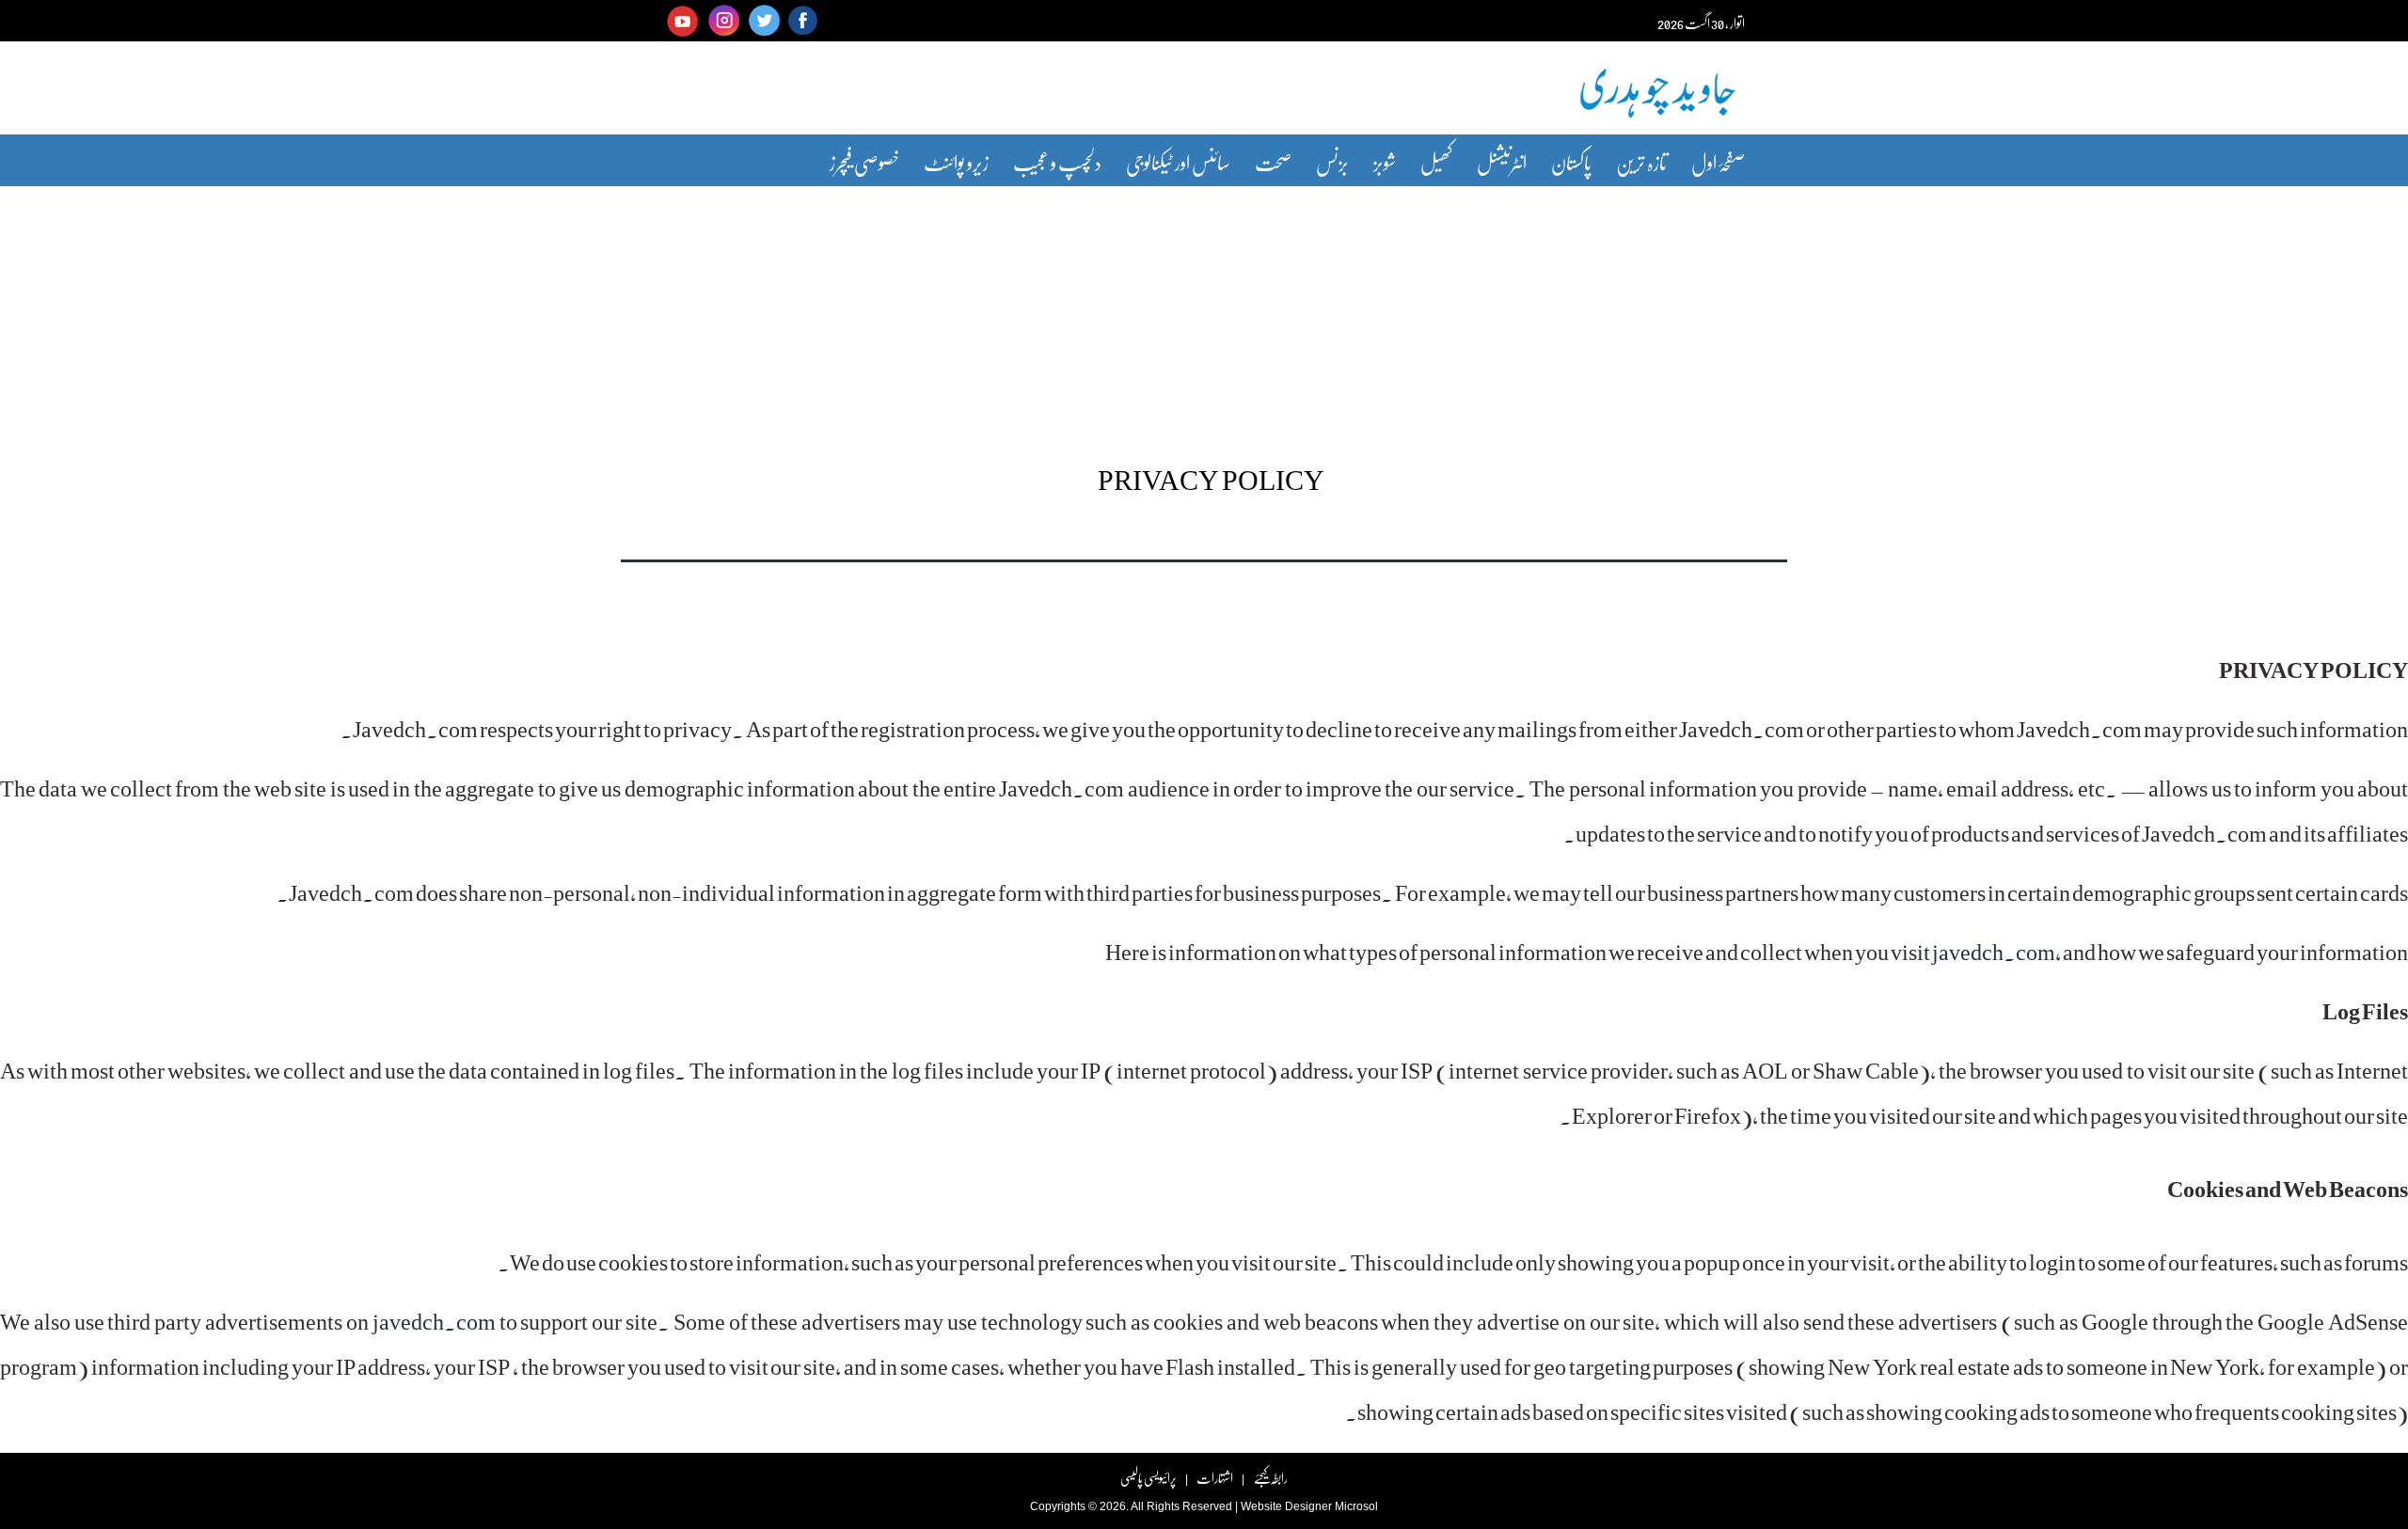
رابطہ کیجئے (1270, 1478)
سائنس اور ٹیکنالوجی (1178, 162)
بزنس (1332, 162)
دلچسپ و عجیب (1057, 162)
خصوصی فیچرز (864, 162)
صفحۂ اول (1718, 162)
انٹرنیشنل (1502, 162)
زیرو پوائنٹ (956, 162)
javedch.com (1994, 951)
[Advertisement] (1204, 313)
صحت (1273, 162)
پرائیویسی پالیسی (1149, 1478)
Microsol (1356, 1506)
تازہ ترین (1641, 162)
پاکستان (1571, 162)
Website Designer (1286, 1506)
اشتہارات (1215, 1478)
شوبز (1385, 162)
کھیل (1436, 162)
